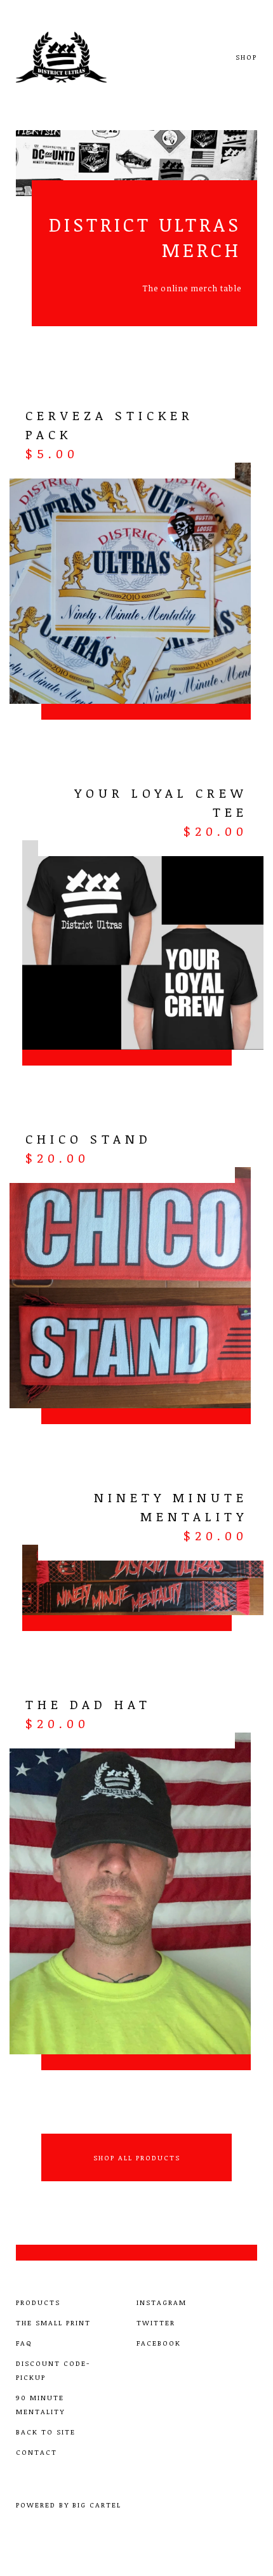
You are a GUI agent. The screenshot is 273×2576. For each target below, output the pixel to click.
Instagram (162, 2302)
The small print (53, 2322)
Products (38, 2302)
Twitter (156, 2322)
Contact (37, 2452)
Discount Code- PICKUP (53, 2370)
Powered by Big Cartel (69, 2505)
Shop (246, 57)
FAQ (24, 2343)
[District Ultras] (77, 57)
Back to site (46, 2432)
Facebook (159, 2343)
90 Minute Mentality (40, 2404)
